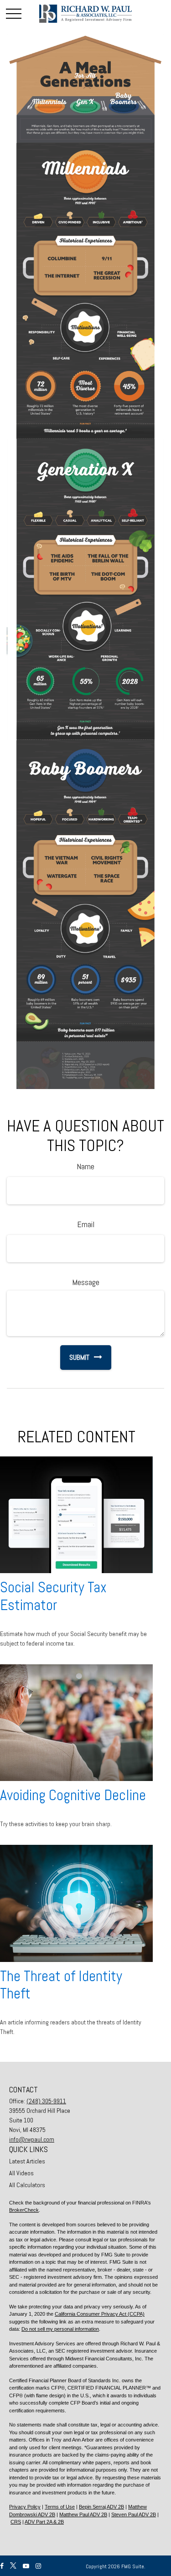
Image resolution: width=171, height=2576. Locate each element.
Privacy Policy (25, 2507)
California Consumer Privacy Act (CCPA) (100, 2314)
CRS (16, 2522)
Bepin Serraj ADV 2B (101, 2507)
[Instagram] (38, 2566)
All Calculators (27, 2185)
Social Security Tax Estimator (53, 1596)
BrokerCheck (24, 2210)
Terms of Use (60, 2507)
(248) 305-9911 (46, 2101)
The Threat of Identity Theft (61, 1985)
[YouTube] (26, 2566)
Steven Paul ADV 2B (134, 2514)
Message (86, 1282)
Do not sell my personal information (60, 2329)
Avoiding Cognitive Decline (73, 1795)
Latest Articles (27, 2161)
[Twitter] (13, 2566)
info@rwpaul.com (32, 2139)
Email (86, 1224)
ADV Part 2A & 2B (44, 2522)
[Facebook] (2, 2566)
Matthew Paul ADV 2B (83, 2514)
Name (85, 1166)
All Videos (21, 2173)
